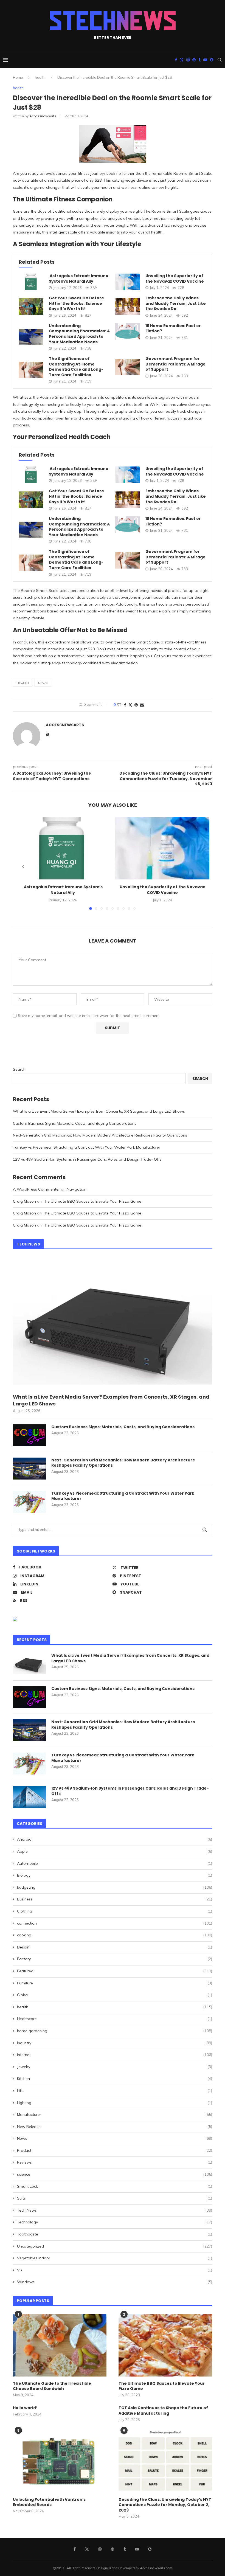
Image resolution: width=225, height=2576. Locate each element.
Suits (115, 2198)
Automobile (115, 1863)
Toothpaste (115, 2234)
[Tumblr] (199, 60)
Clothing (115, 1911)
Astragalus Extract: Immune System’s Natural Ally (79, 279)
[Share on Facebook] (125, 705)
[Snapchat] (212, 60)
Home (18, 77)
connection (115, 1923)
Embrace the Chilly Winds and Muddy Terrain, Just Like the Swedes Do (176, 303)
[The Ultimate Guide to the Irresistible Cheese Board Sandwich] (60, 2345)
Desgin (115, 1947)
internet (115, 2055)
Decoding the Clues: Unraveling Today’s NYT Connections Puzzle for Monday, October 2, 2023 (165, 2505)
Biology (115, 1875)
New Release (115, 2127)
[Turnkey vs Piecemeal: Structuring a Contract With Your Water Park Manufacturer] (29, 1502)
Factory (115, 1959)
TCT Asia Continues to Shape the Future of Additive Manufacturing (163, 2411)
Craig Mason (24, 1201)
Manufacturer (115, 2114)
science (115, 2174)
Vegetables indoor (115, 2258)
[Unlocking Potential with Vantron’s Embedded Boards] (60, 2461)
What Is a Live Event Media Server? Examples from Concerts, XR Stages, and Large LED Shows (99, 1111)
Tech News (115, 2210)
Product (115, 2150)
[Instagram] (188, 60)
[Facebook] (176, 60)
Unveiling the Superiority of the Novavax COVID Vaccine (175, 279)
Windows (115, 2282)
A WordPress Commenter (36, 1189)
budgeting (115, 1887)
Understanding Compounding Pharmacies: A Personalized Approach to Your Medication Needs (79, 334)
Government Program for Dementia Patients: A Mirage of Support (175, 364)
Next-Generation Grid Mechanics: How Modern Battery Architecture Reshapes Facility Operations (100, 1135)
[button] (23, 867)
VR (115, 2270)
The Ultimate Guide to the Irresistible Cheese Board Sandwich (52, 2386)
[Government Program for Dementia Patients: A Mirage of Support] (128, 367)
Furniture (115, 1983)
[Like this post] (119, 705)
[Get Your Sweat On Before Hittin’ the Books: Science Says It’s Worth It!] (31, 306)
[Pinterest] (194, 60)
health (40, 77)
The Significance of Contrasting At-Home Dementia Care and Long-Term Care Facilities (76, 367)
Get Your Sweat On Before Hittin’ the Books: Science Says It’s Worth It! (76, 303)
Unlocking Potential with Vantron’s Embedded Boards (49, 2502)
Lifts (115, 2091)
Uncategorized (115, 2246)
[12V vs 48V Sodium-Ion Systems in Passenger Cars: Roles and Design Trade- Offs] (29, 1797)
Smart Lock (115, 2186)
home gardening (115, 2031)
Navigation (77, 1189)
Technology (115, 2222)
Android (115, 1839)
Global (115, 1995)
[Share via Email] (142, 705)
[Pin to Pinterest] (136, 705)
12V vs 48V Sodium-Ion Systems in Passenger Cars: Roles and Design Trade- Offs (87, 1159)
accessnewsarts (43, 116)
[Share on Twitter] (130, 705)
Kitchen (115, 2079)
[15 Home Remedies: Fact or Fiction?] (128, 331)
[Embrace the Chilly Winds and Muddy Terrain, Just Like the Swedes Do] (128, 306)
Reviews (115, 2162)
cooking (115, 1935)
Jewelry (115, 2067)
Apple (115, 1851)
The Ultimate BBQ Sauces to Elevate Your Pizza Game (92, 1201)
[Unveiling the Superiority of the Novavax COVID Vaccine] (128, 282)
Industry (115, 2043)
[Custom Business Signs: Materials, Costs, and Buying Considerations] (29, 1435)
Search (19, 1069)
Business (115, 1899)
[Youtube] (205, 60)
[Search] (220, 60)
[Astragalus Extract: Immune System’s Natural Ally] (31, 282)
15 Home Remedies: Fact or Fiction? (173, 328)
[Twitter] (182, 60)
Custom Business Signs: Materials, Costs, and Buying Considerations (75, 1123)
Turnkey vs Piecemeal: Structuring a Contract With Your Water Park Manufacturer (87, 1147)
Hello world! (25, 2408)
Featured (115, 1971)
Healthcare (115, 2019)
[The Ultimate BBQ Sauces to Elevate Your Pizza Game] (165, 2345)
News (43, 683)
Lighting (115, 2103)
